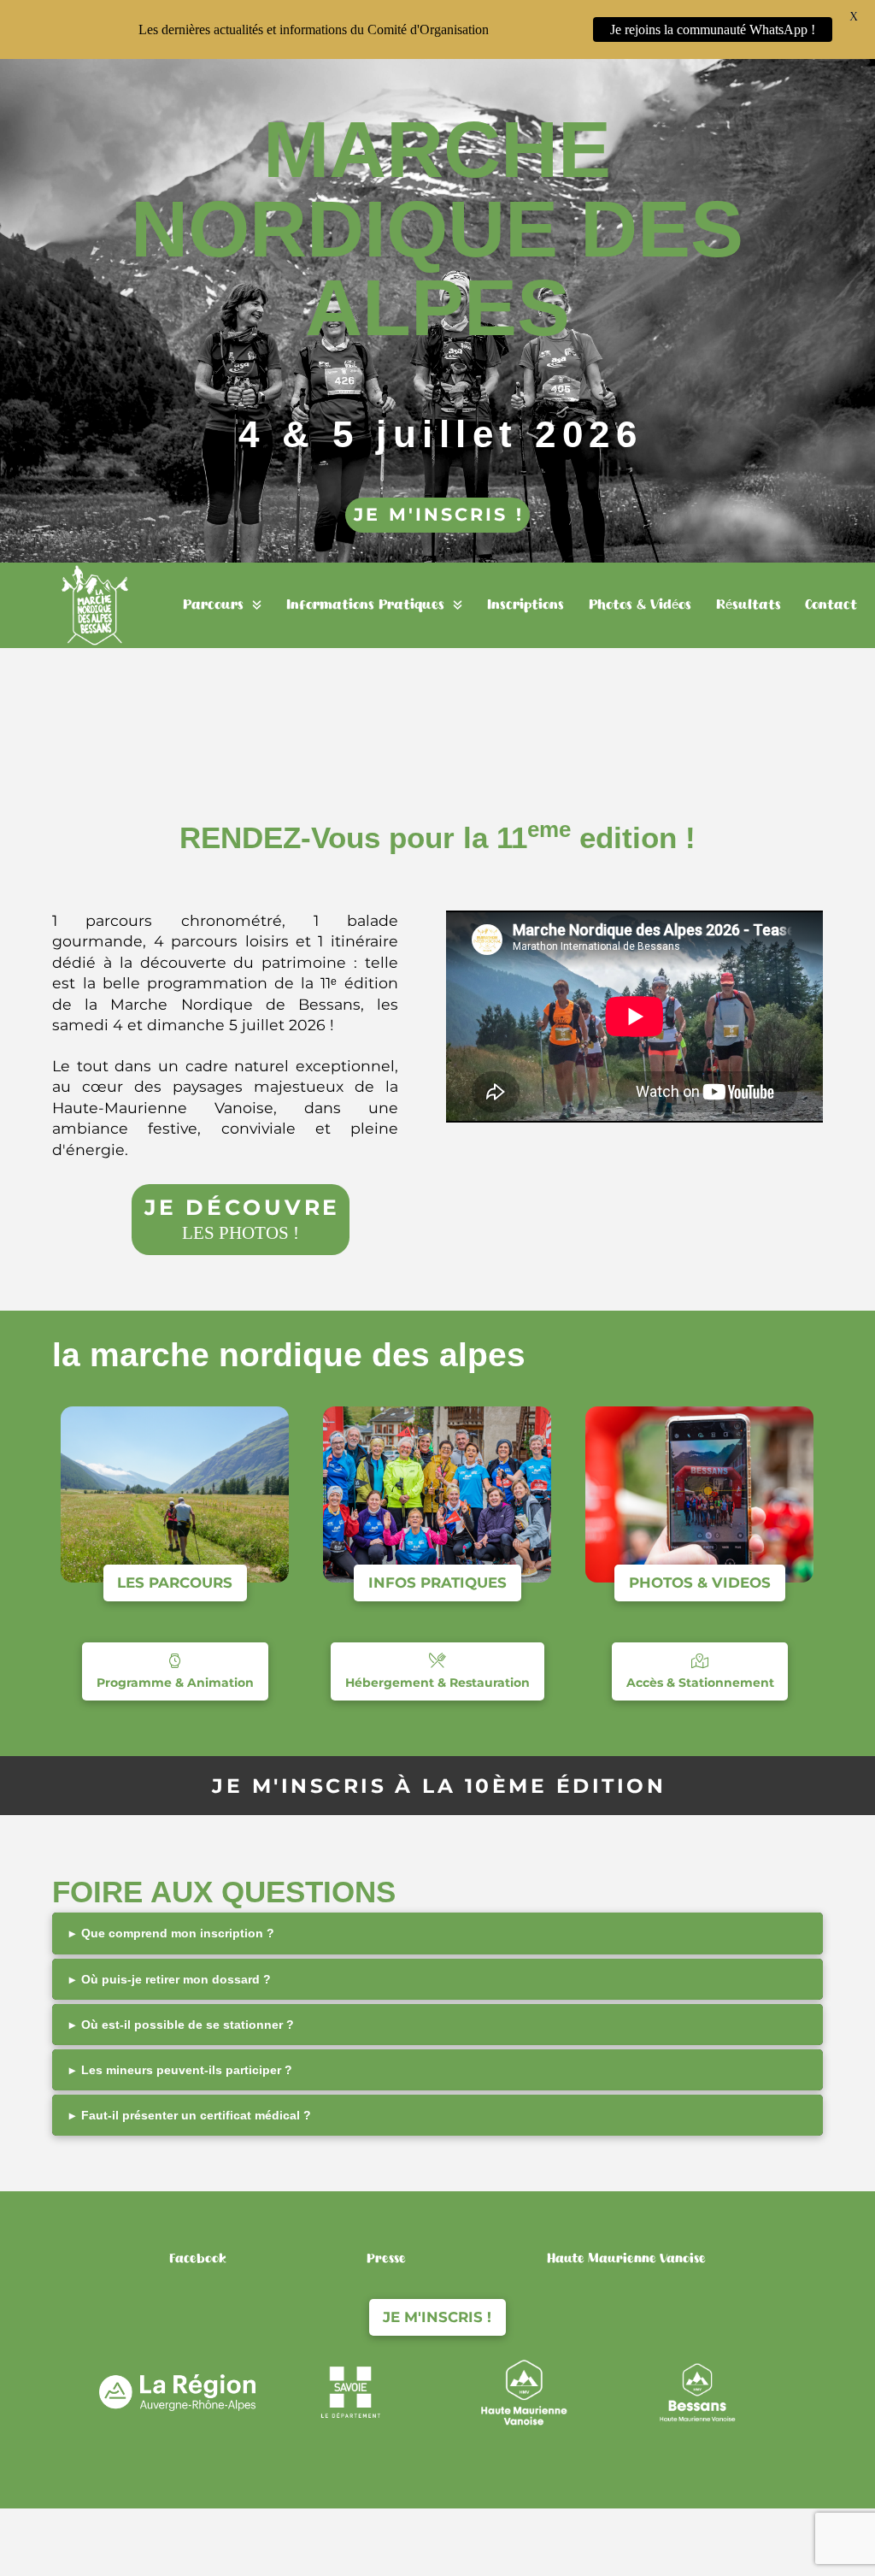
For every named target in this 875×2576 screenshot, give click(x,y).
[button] (437, 1933)
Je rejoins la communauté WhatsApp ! (713, 29)
